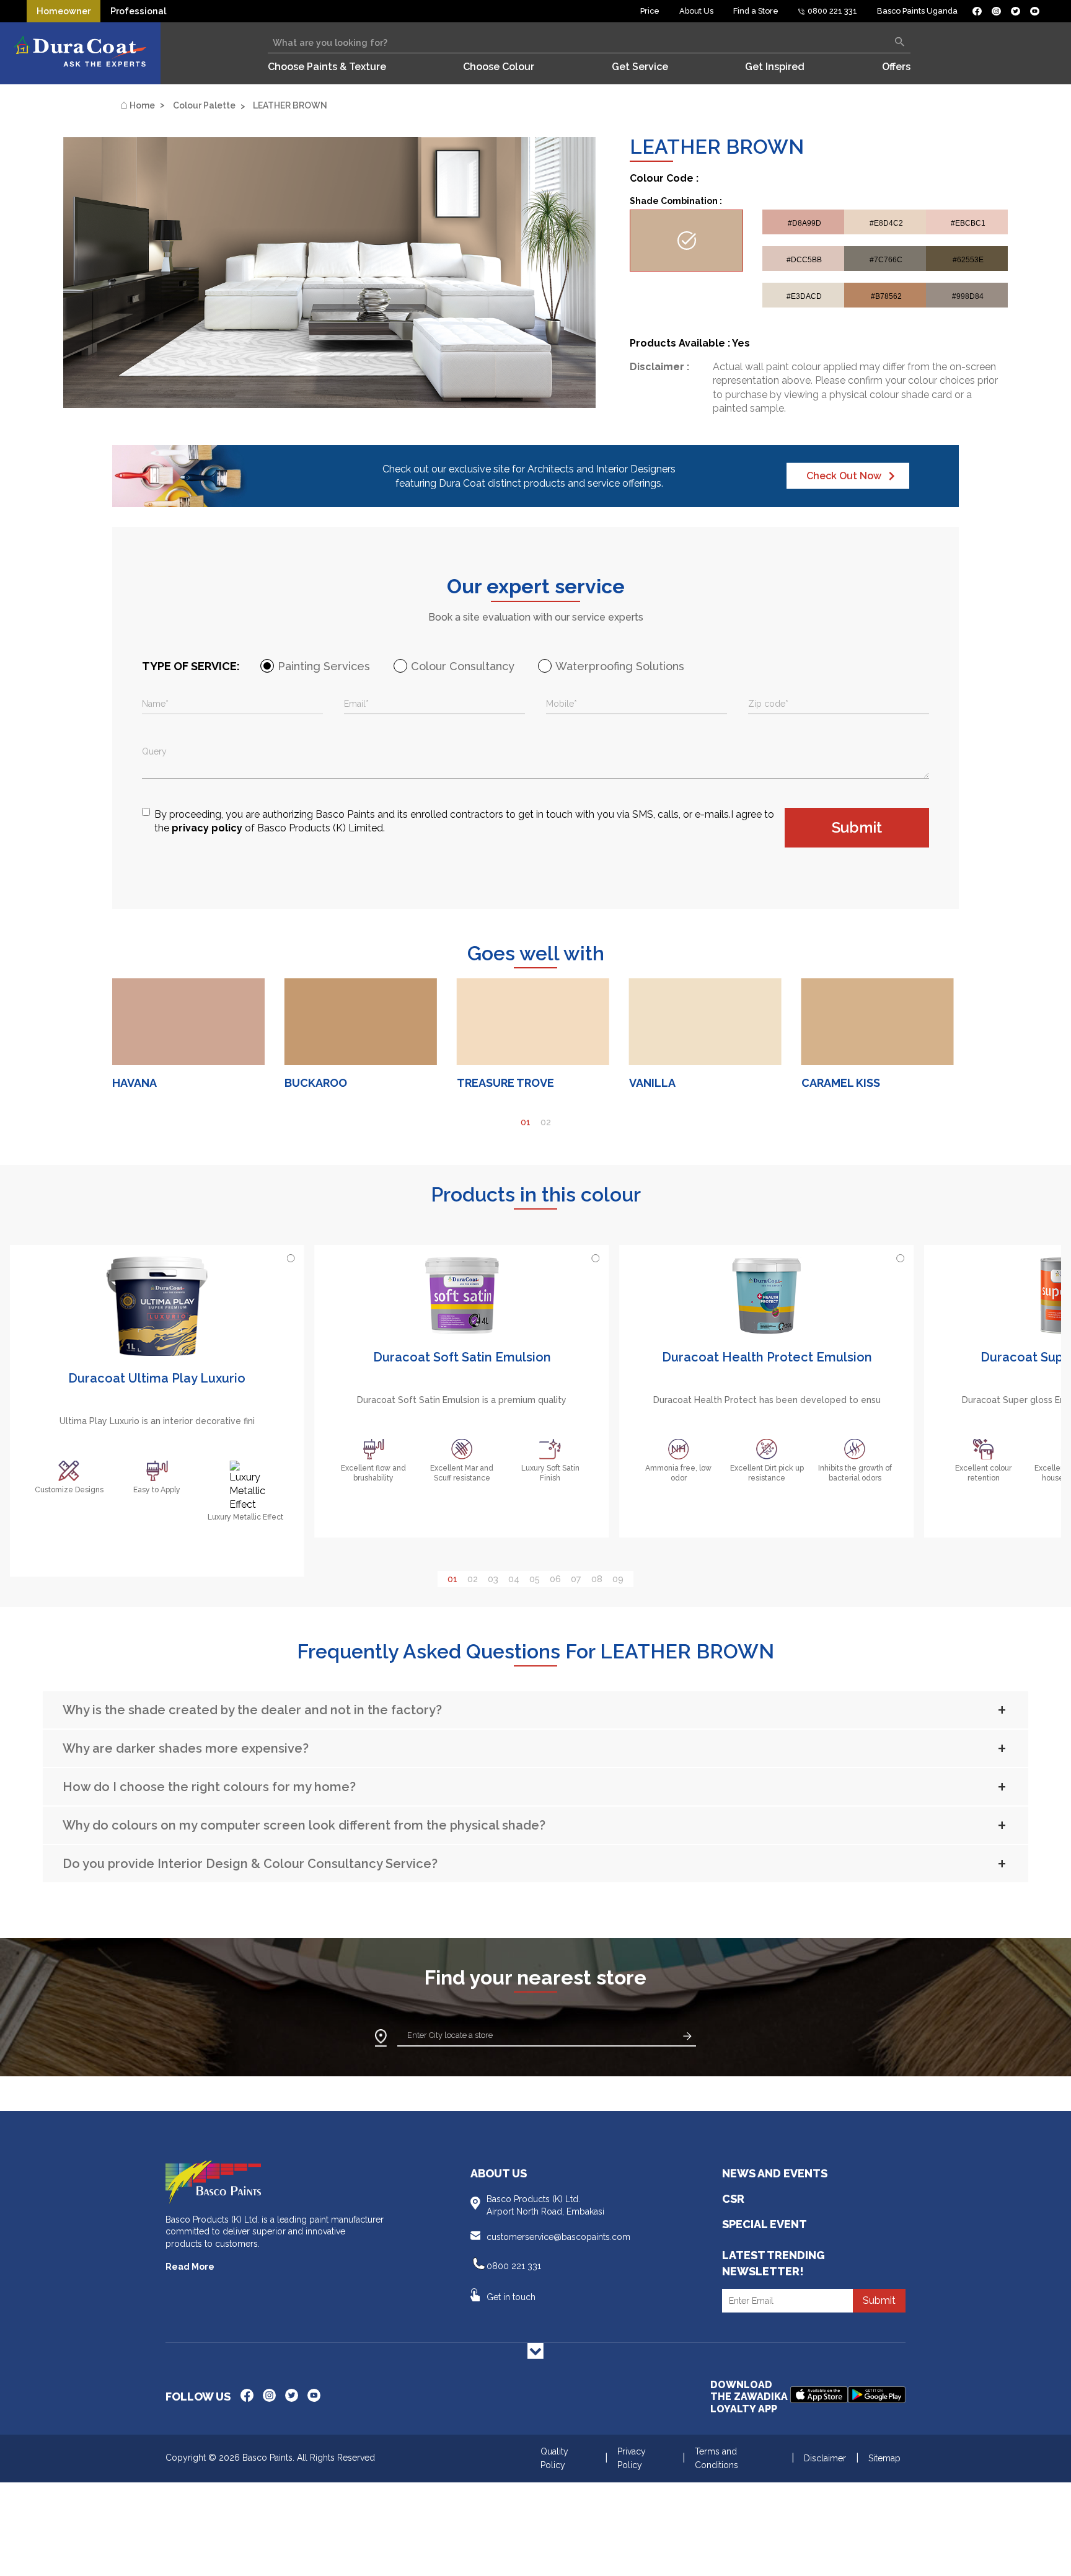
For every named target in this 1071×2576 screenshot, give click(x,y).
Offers (896, 67)
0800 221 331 (831, 11)
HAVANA (134, 1083)
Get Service (640, 67)
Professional (138, 11)
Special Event (765, 2224)
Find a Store (756, 11)
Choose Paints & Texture (327, 67)
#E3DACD (804, 296)
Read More (190, 2267)
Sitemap (884, 2458)
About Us (696, 11)
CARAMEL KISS (841, 1083)
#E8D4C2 (886, 223)
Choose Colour (499, 67)
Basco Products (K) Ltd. (545, 2205)
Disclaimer (825, 2458)
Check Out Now (844, 476)
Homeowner (64, 11)
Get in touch (511, 2297)
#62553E (968, 260)
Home (138, 105)
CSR (733, 2199)
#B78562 (886, 296)
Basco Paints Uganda (917, 11)
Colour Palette (204, 105)
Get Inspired (775, 67)
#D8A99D (804, 223)
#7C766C (886, 260)
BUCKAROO (316, 1083)
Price (650, 11)
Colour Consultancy (463, 666)
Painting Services (324, 666)
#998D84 (968, 296)
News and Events (775, 2173)
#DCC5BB (804, 260)
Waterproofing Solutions (620, 666)
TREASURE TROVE (505, 1083)
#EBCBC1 (968, 223)
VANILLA (652, 1083)
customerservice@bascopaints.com (558, 2237)
